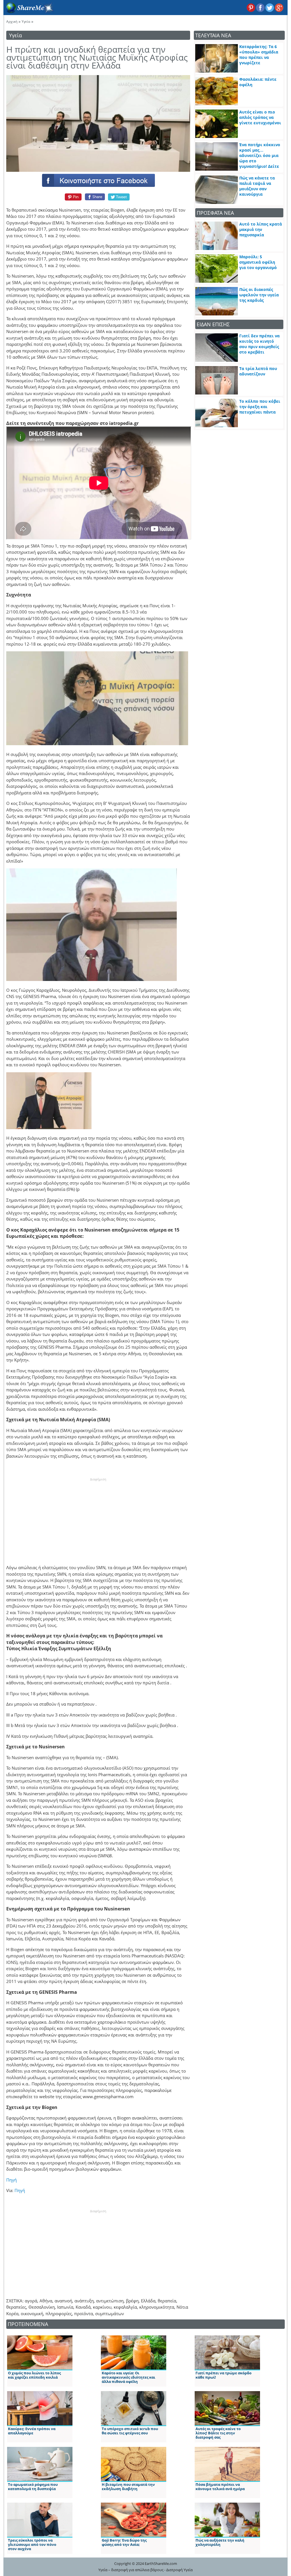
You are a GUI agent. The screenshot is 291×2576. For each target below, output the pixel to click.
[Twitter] (119, 197)
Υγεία (26, 21)
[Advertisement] (98, 1517)
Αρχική (12, 21)
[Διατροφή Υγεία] (29, 12)
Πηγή (12, 2180)
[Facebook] (98, 180)
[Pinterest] (72, 197)
